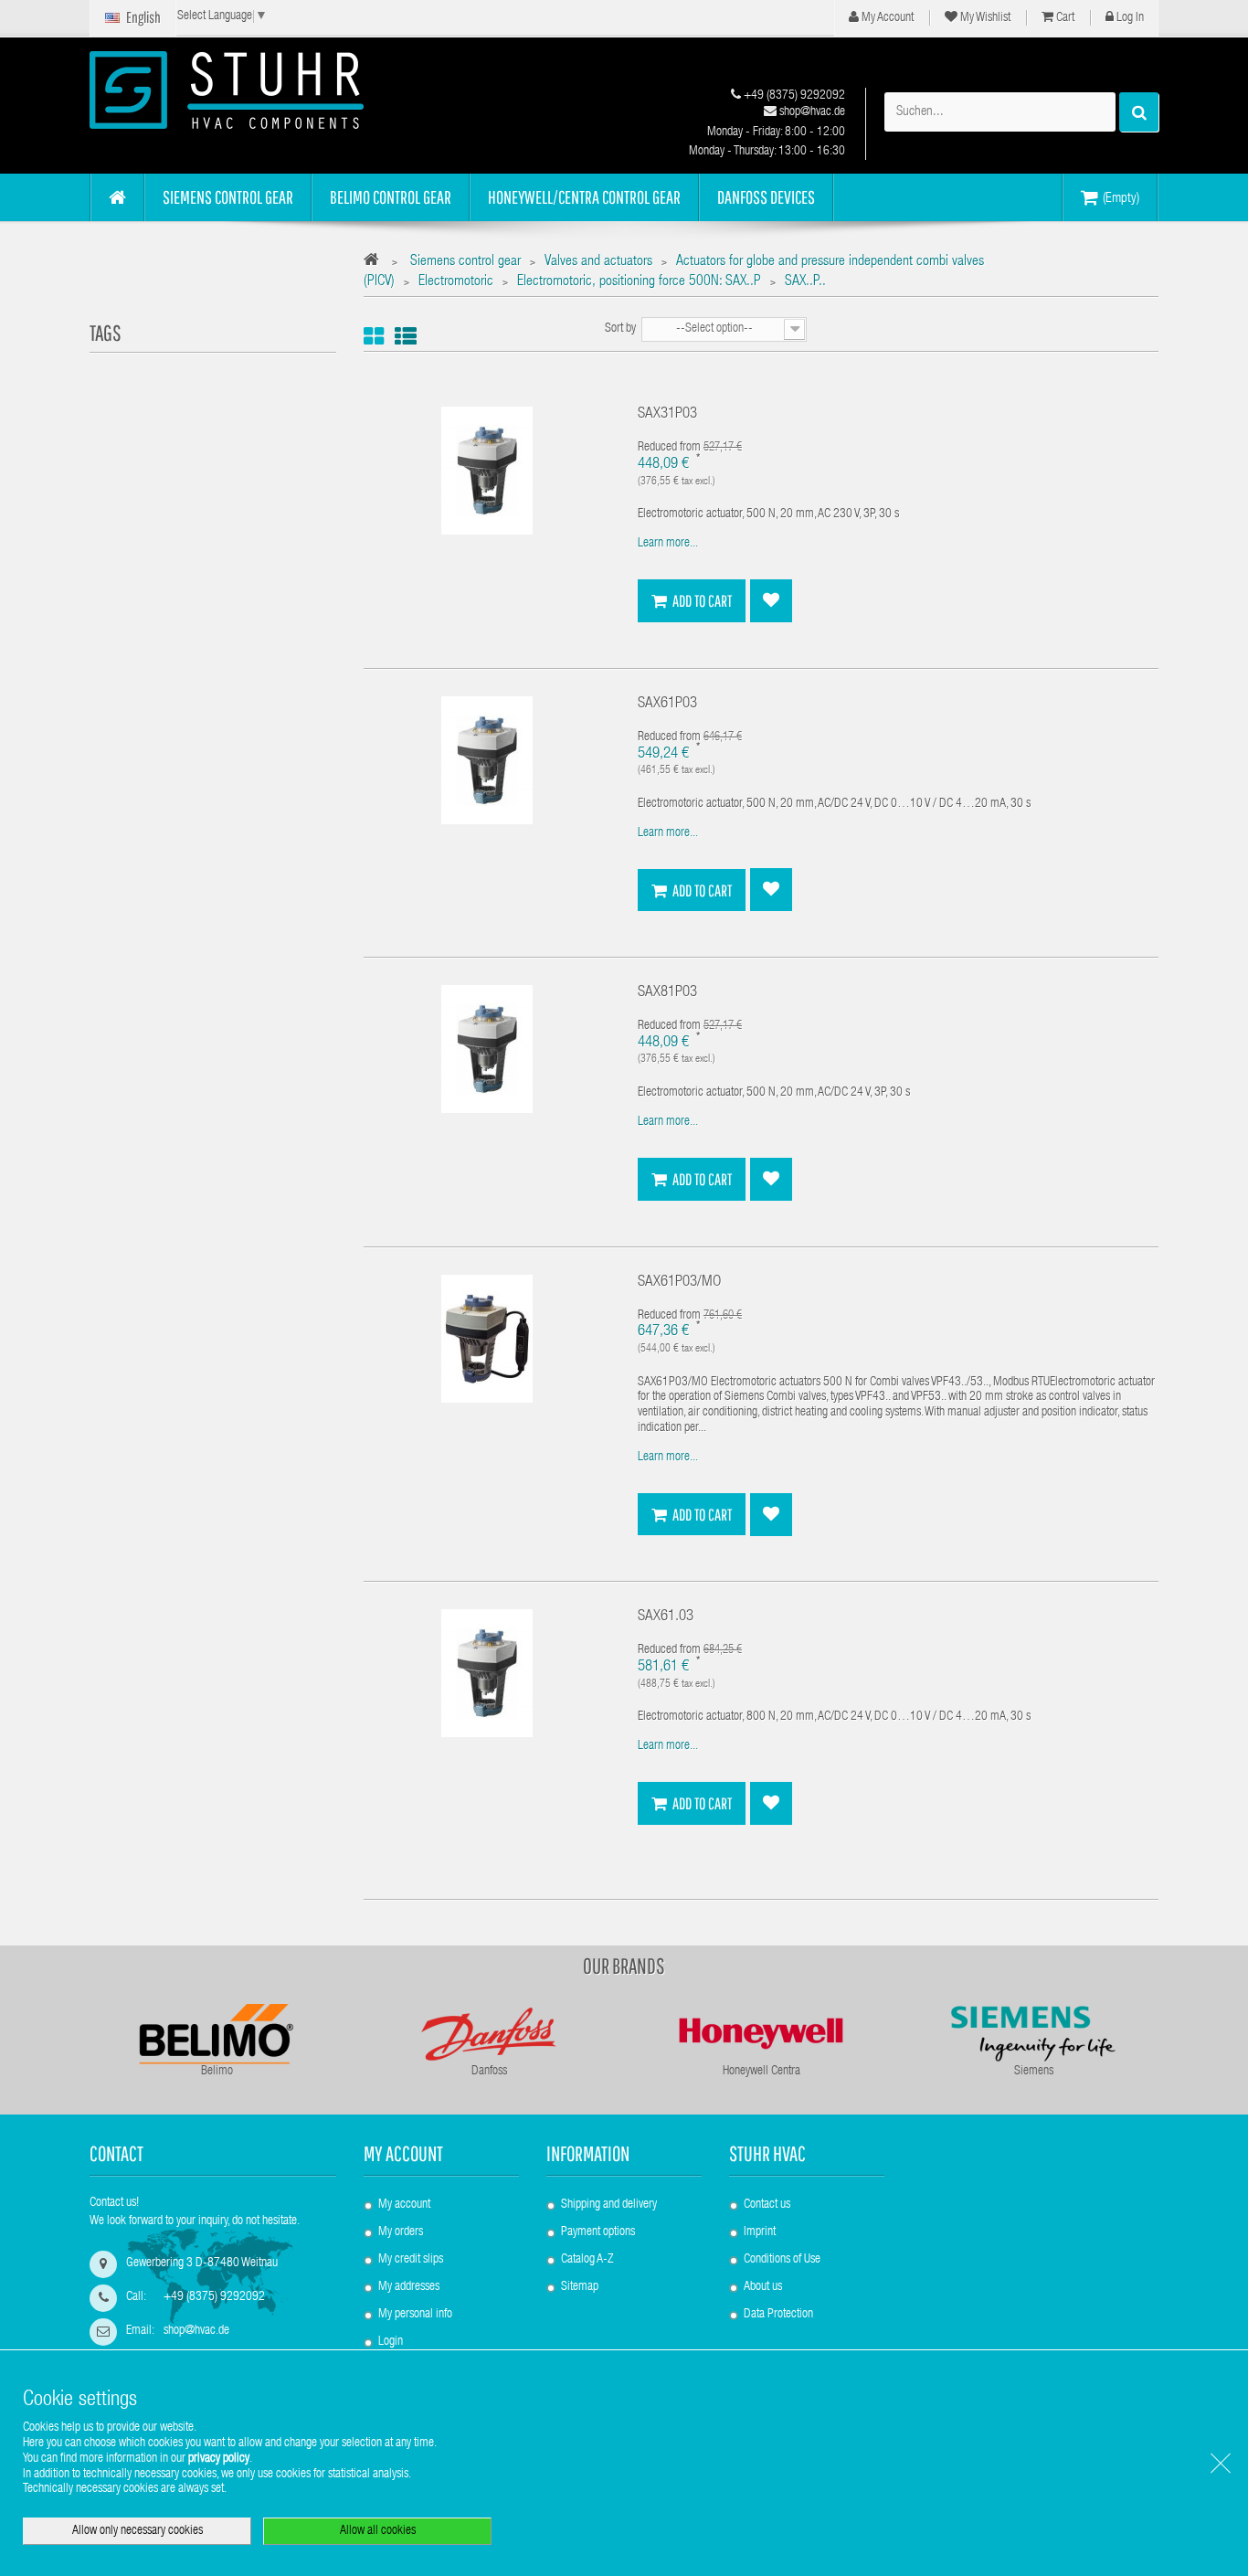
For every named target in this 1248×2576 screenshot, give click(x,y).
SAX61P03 (667, 704)
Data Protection (778, 2315)
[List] (406, 337)
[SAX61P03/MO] (487, 1339)
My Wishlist (984, 18)
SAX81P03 (667, 993)
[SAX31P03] (487, 472)
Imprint (760, 2232)
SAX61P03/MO (679, 1283)
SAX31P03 (667, 414)
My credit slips (411, 2260)
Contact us (767, 2205)
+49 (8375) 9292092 (793, 96)
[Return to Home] (376, 263)
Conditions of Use (782, 2260)
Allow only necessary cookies (137, 2531)
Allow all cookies (378, 2531)
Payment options (598, 2232)
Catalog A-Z (587, 2260)
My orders (401, 2232)
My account (403, 2153)
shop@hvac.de (811, 112)
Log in (1129, 18)
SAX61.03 (666, 1617)
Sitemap (580, 2287)
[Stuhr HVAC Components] (259, 90)
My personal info (415, 2315)
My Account (886, 18)
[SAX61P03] (487, 761)
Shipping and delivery (609, 2205)
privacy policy (219, 2459)
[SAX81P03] (487, 1050)
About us (763, 2287)
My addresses (409, 2287)
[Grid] (374, 337)
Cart (1064, 18)
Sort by (620, 329)
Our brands (624, 1966)
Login (391, 2342)
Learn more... (668, 544)
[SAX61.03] (487, 1674)
